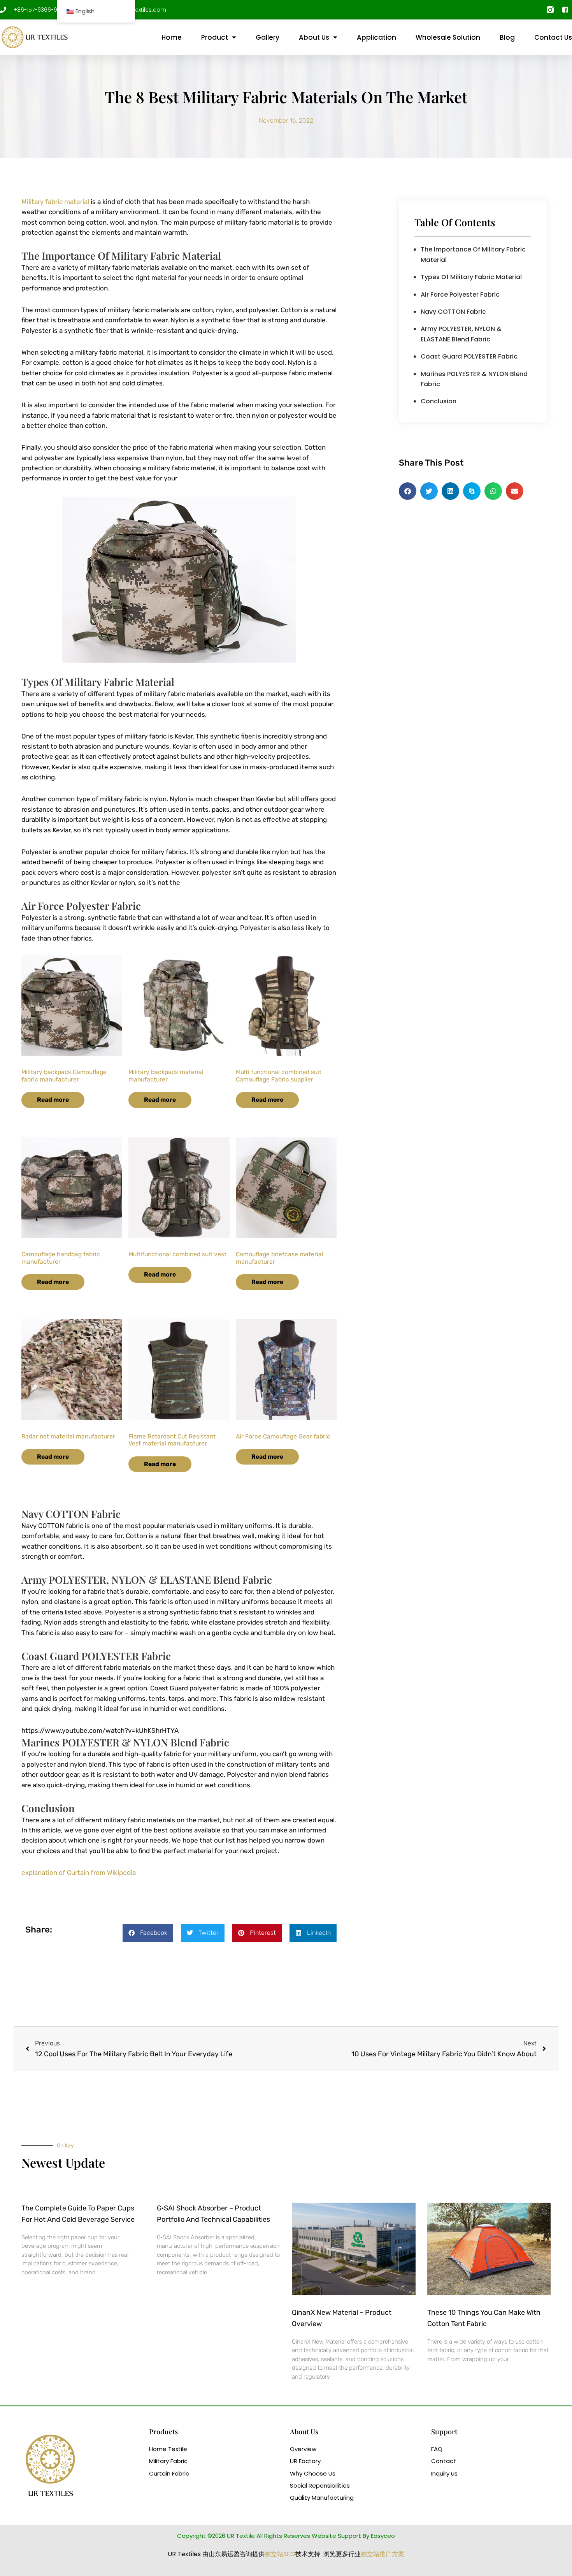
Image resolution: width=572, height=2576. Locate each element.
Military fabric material (55, 202)
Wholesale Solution (448, 37)
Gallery (268, 37)
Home (172, 37)
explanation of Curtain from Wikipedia (79, 1873)
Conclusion (439, 401)
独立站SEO (280, 2554)
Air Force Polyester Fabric (460, 295)
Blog (507, 37)
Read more (53, 1100)
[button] (148, 1933)
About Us (314, 37)
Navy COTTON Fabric (453, 312)
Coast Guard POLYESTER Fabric (469, 356)
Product (215, 37)
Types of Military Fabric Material (471, 277)
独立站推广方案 (383, 2554)
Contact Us (553, 37)
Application (376, 37)
